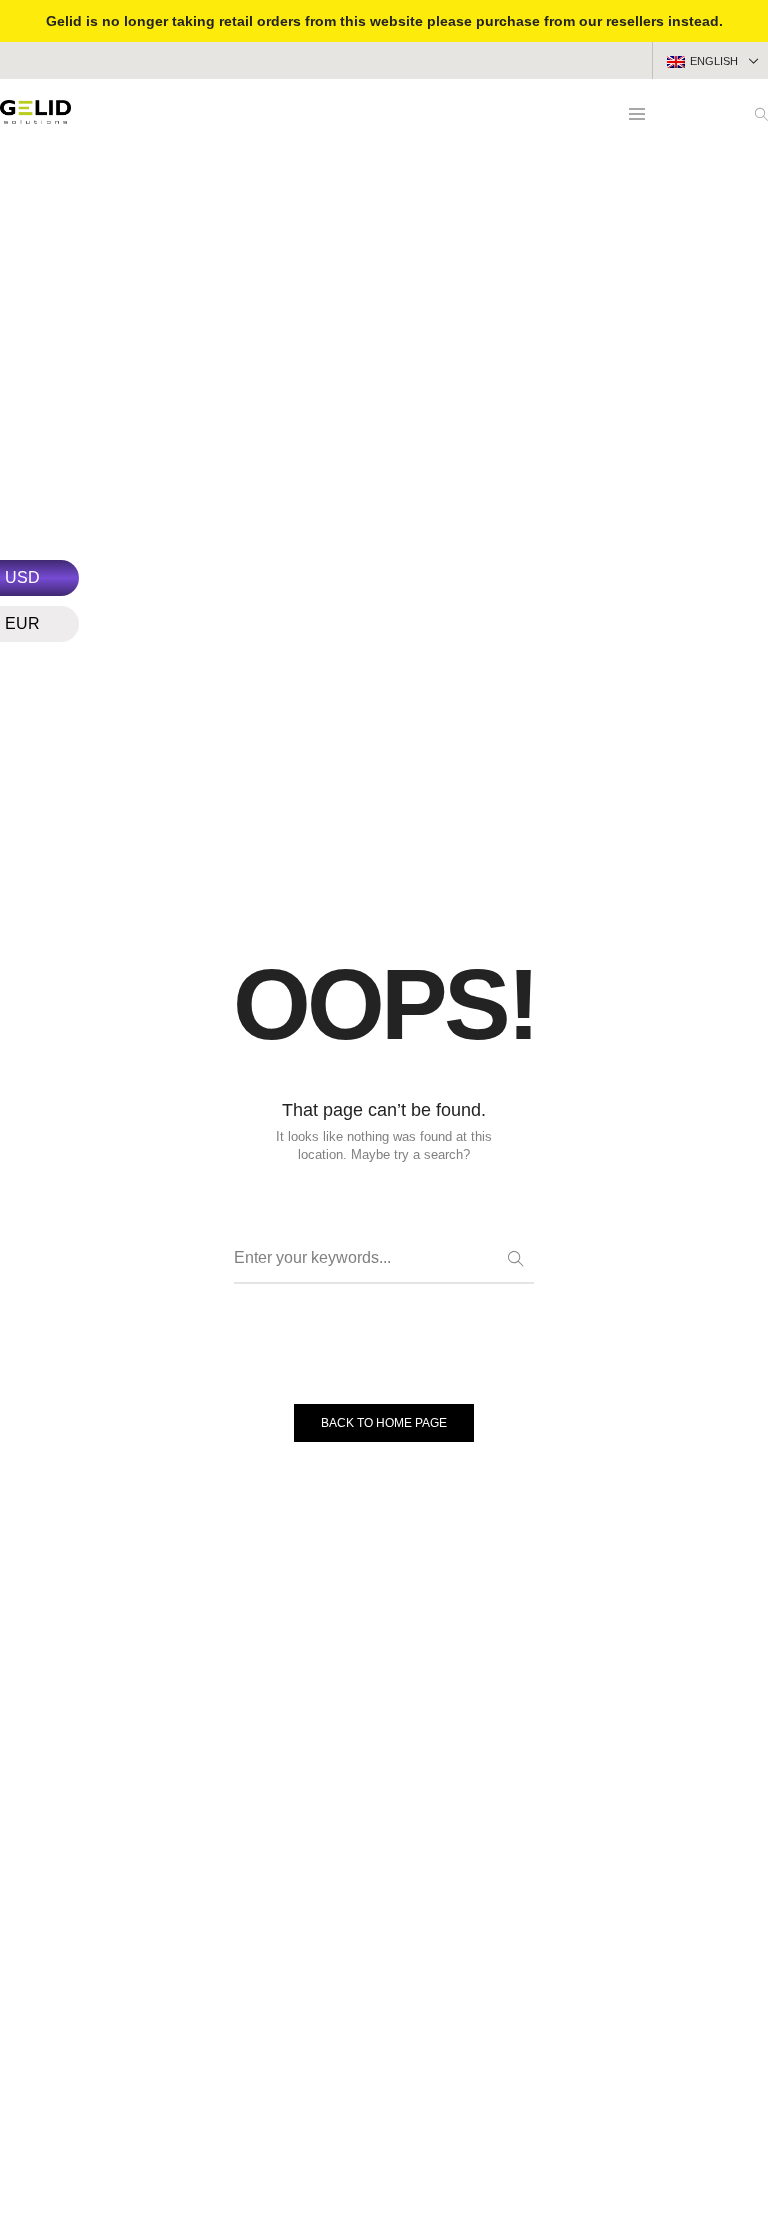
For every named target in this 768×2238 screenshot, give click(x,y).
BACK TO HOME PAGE (384, 1423)
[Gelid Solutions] (35, 116)
